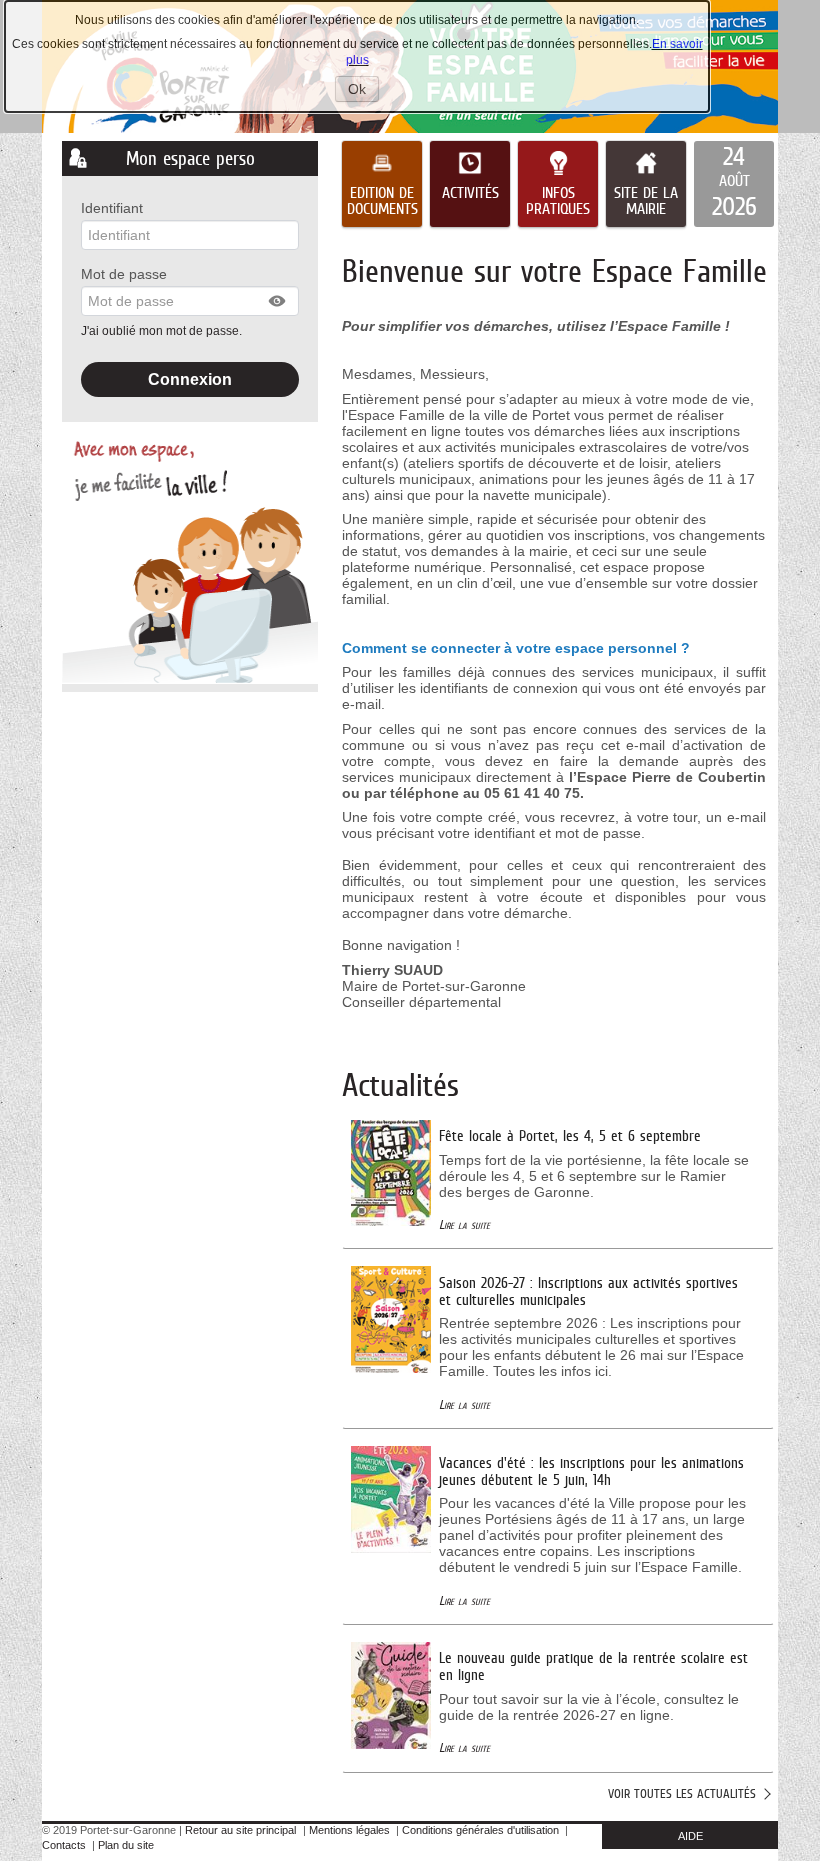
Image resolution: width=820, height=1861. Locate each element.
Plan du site (126, 1845)
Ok (363, 91)
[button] (278, 301)
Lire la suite (464, 1224)
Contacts (64, 1845)
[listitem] (734, 184)
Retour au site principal (240, 1830)
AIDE (690, 1836)
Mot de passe (124, 274)
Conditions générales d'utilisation (480, 1830)
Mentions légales (349, 1830)
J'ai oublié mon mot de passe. (163, 331)
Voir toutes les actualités (682, 1793)
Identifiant (112, 208)
